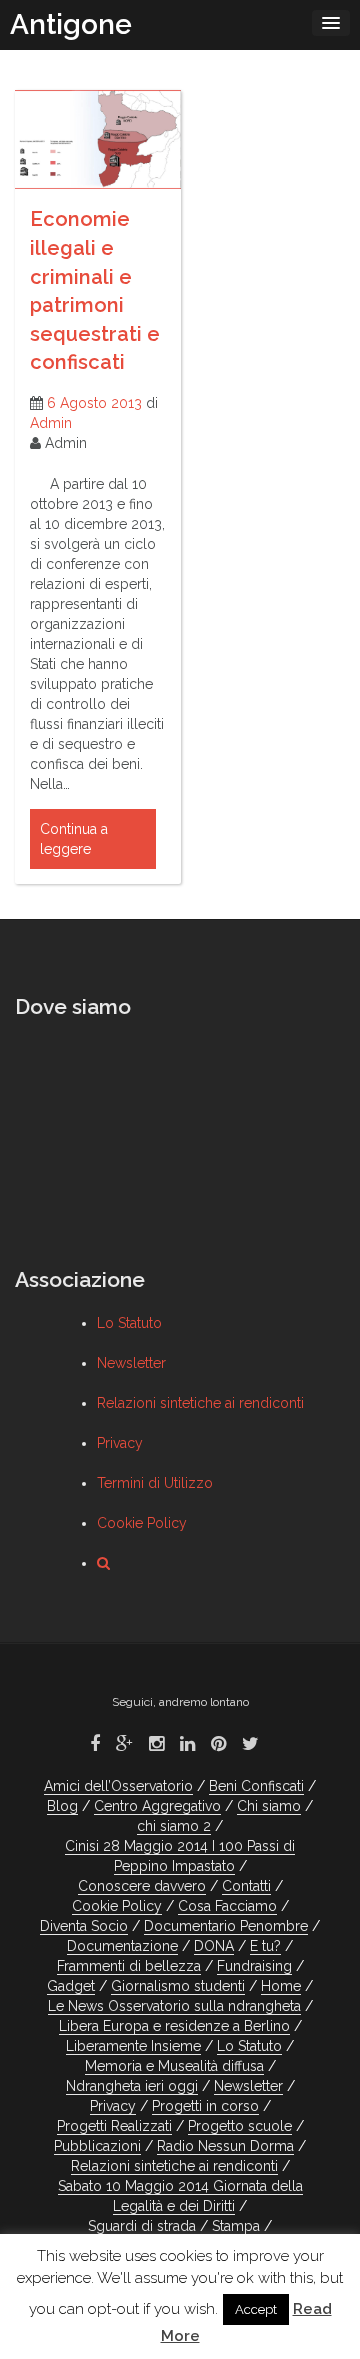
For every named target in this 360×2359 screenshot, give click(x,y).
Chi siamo (269, 1806)
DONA (214, 1946)
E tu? (265, 1946)
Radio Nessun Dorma (225, 2146)
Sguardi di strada (142, 2226)
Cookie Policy (142, 1523)
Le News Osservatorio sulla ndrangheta (174, 2006)
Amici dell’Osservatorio (118, 1786)
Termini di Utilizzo (155, 1483)
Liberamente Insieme (133, 2046)
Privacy (120, 1443)
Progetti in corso (205, 2106)
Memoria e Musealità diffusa (174, 2066)
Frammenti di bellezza (129, 1966)
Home (281, 1986)
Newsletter (131, 1363)
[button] (103, 1563)
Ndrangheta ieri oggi (132, 2086)
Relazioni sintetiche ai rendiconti (200, 1403)
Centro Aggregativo (157, 1806)
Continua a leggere (74, 839)
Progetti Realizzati (114, 2126)
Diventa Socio (84, 1926)
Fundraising (254, 1966)
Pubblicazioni (97, 2146)
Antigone (71, 24)
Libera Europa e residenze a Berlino (174, 2026)
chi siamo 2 (174, 1826)
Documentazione (122, 1946)
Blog (62, 1806)
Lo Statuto (129, 1323)
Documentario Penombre (226, 1926)
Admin (51, 423)
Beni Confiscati (256, 1786)
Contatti (246, 1886)
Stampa (236, 2226)
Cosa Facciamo (227, 1906)
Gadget (71, 1986)
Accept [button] (256, 2309)
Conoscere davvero (142, 1886)
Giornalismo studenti (178, 1986)
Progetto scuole (240, 2126)
